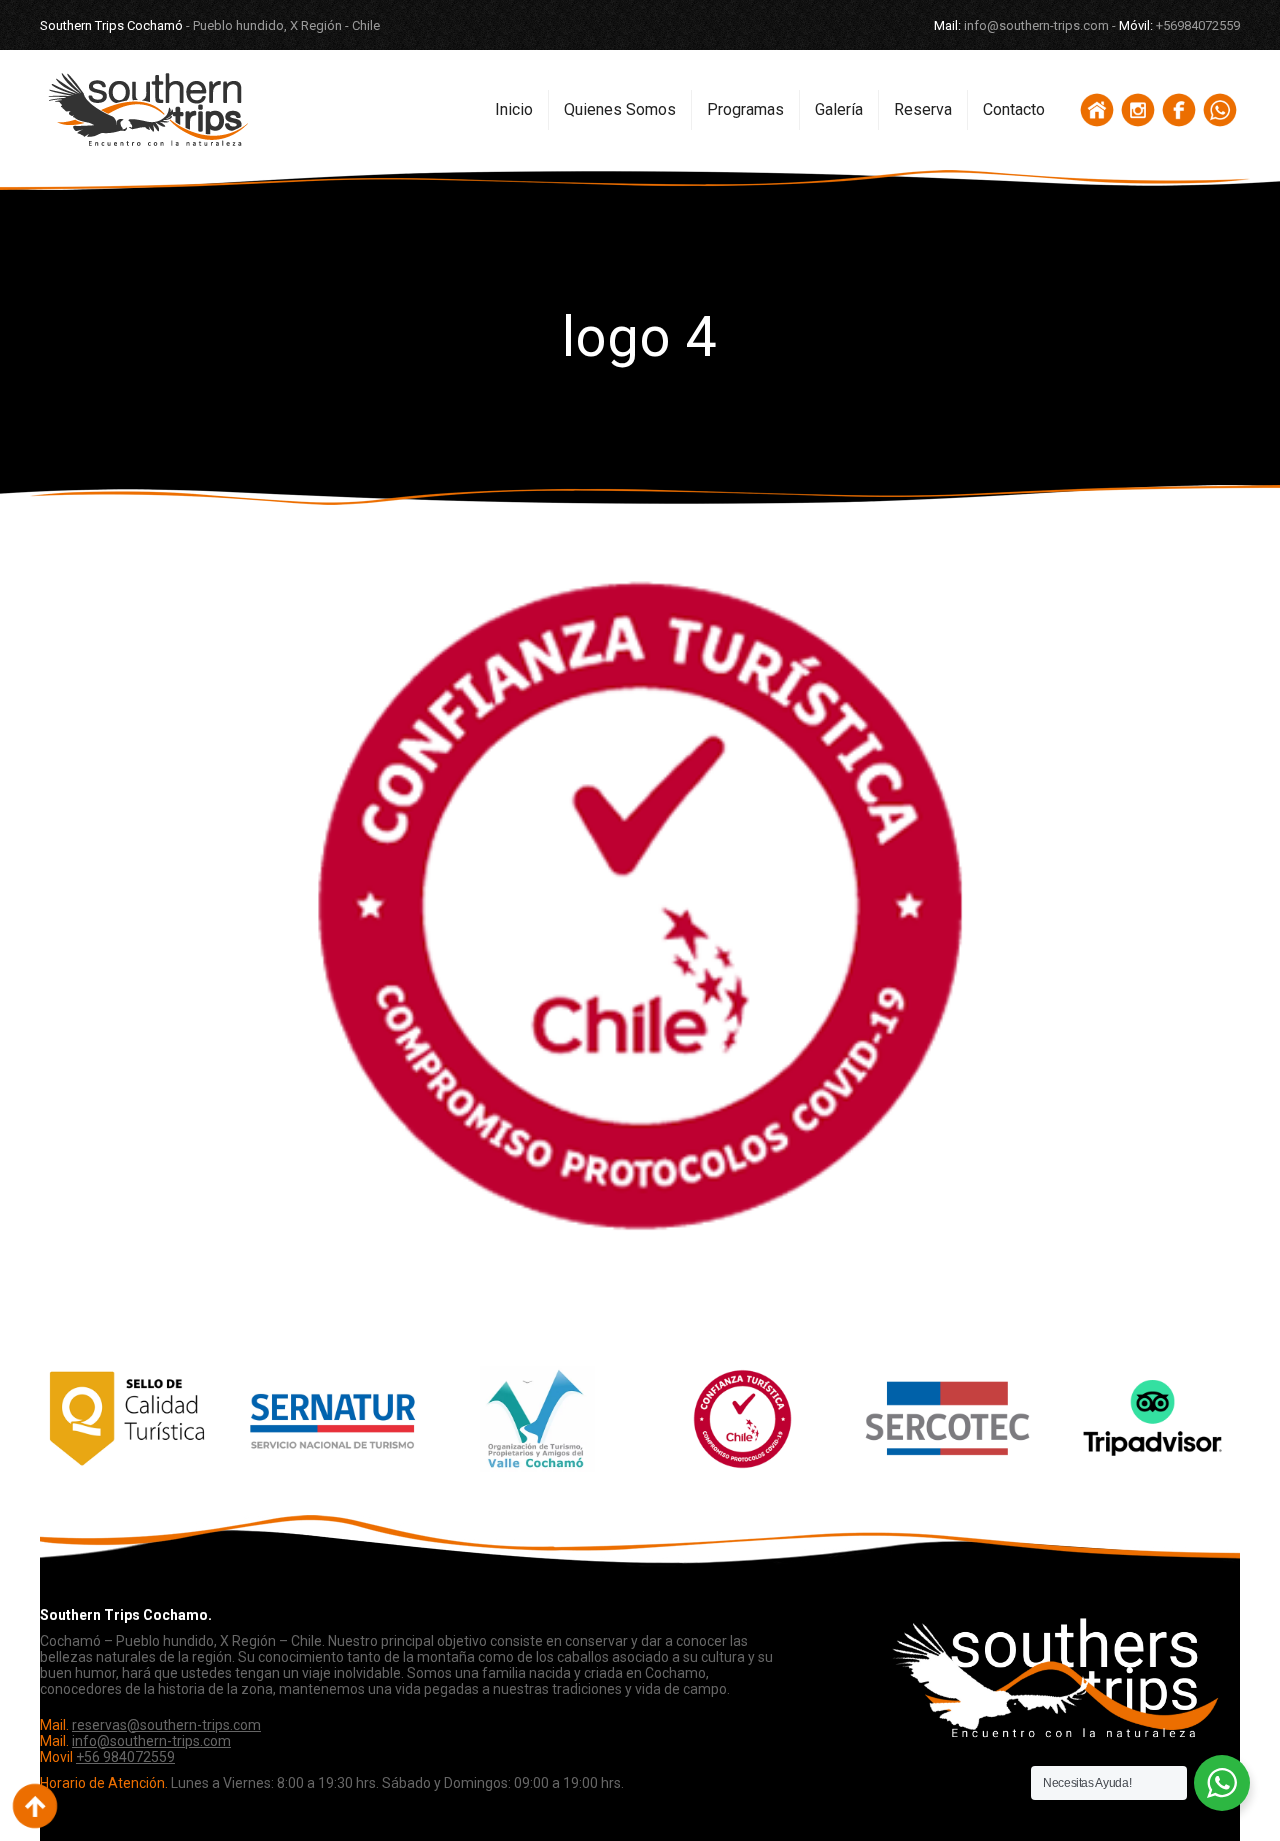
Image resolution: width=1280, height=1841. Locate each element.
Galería (839, 109)
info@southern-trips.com (151, 1741)
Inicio (514, 109)
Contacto (1014, 109)
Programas (745, 109)
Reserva (923, 109)
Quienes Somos (620, 109)
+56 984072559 (125, 1757)
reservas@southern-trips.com (166, 1725)
